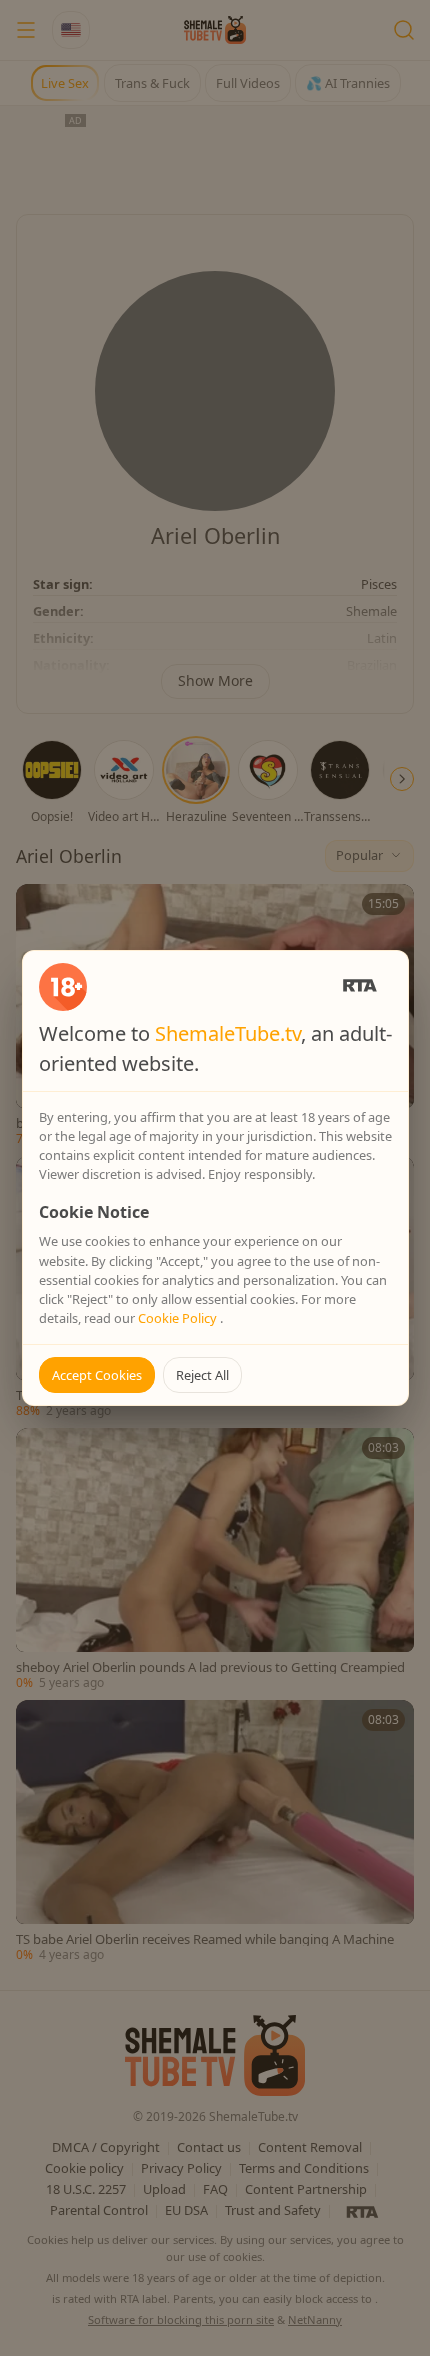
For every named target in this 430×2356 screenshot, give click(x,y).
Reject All (202, 1375)
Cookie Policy (179, 1318)
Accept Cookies (97, 1375)
